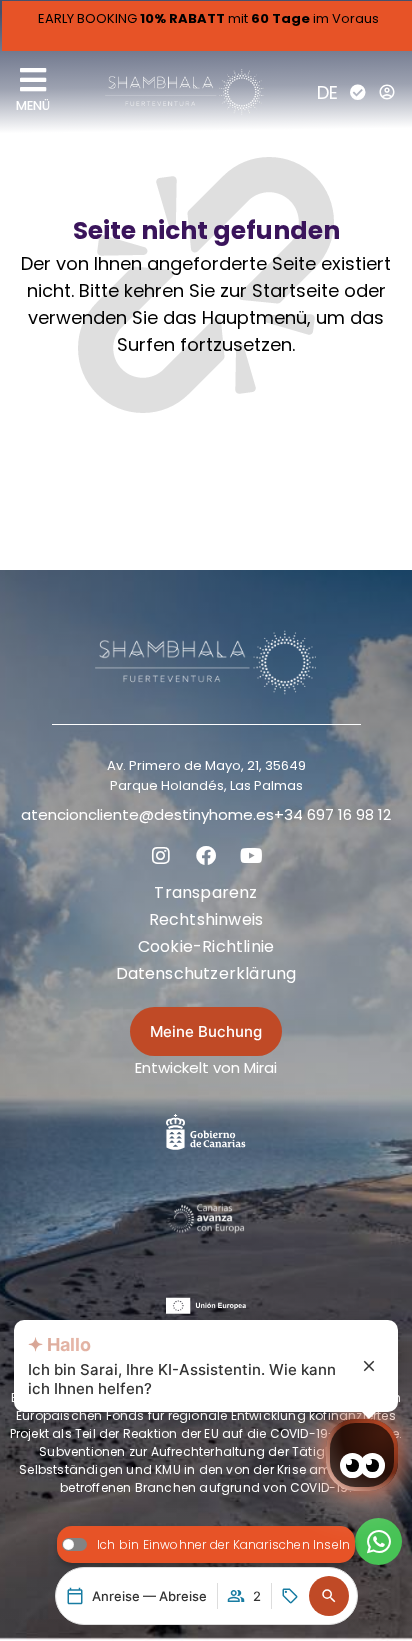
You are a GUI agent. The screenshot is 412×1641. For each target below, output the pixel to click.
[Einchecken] (358, 92)
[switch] (206, 1544)
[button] (329, 1596)
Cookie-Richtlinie (206, 946)
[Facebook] (206, 856)
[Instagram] (161, 856)
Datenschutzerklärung (206, 973)
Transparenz (205, 892)
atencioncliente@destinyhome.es (147, 814)
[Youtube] (251, 856)
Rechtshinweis (206, 919)
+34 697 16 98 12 (332, 814)
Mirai (260, 1067)
